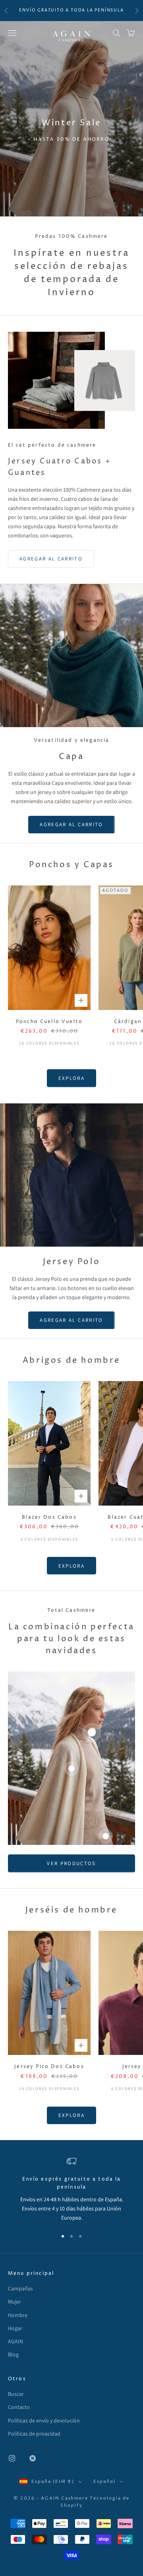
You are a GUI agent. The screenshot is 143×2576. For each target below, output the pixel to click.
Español (104, 2482)
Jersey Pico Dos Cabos (49, 2067)
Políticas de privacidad (34, 2434)
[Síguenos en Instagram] (12, 2458)
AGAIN (15, 2341)
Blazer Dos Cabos (49, 1517)
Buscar (16, 2394)
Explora (71, 1078)
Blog (13, 2354)
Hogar (15, 2328)
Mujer (14, 2302)
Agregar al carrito (51, 559)
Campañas (20, 2288)
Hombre (18, 2315)
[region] (71, 2189)
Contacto (19, 2407)
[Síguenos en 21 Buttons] (33, 2458)
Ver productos (71, 1863)
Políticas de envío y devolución (44, 2420)
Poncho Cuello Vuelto (49, 1022)
